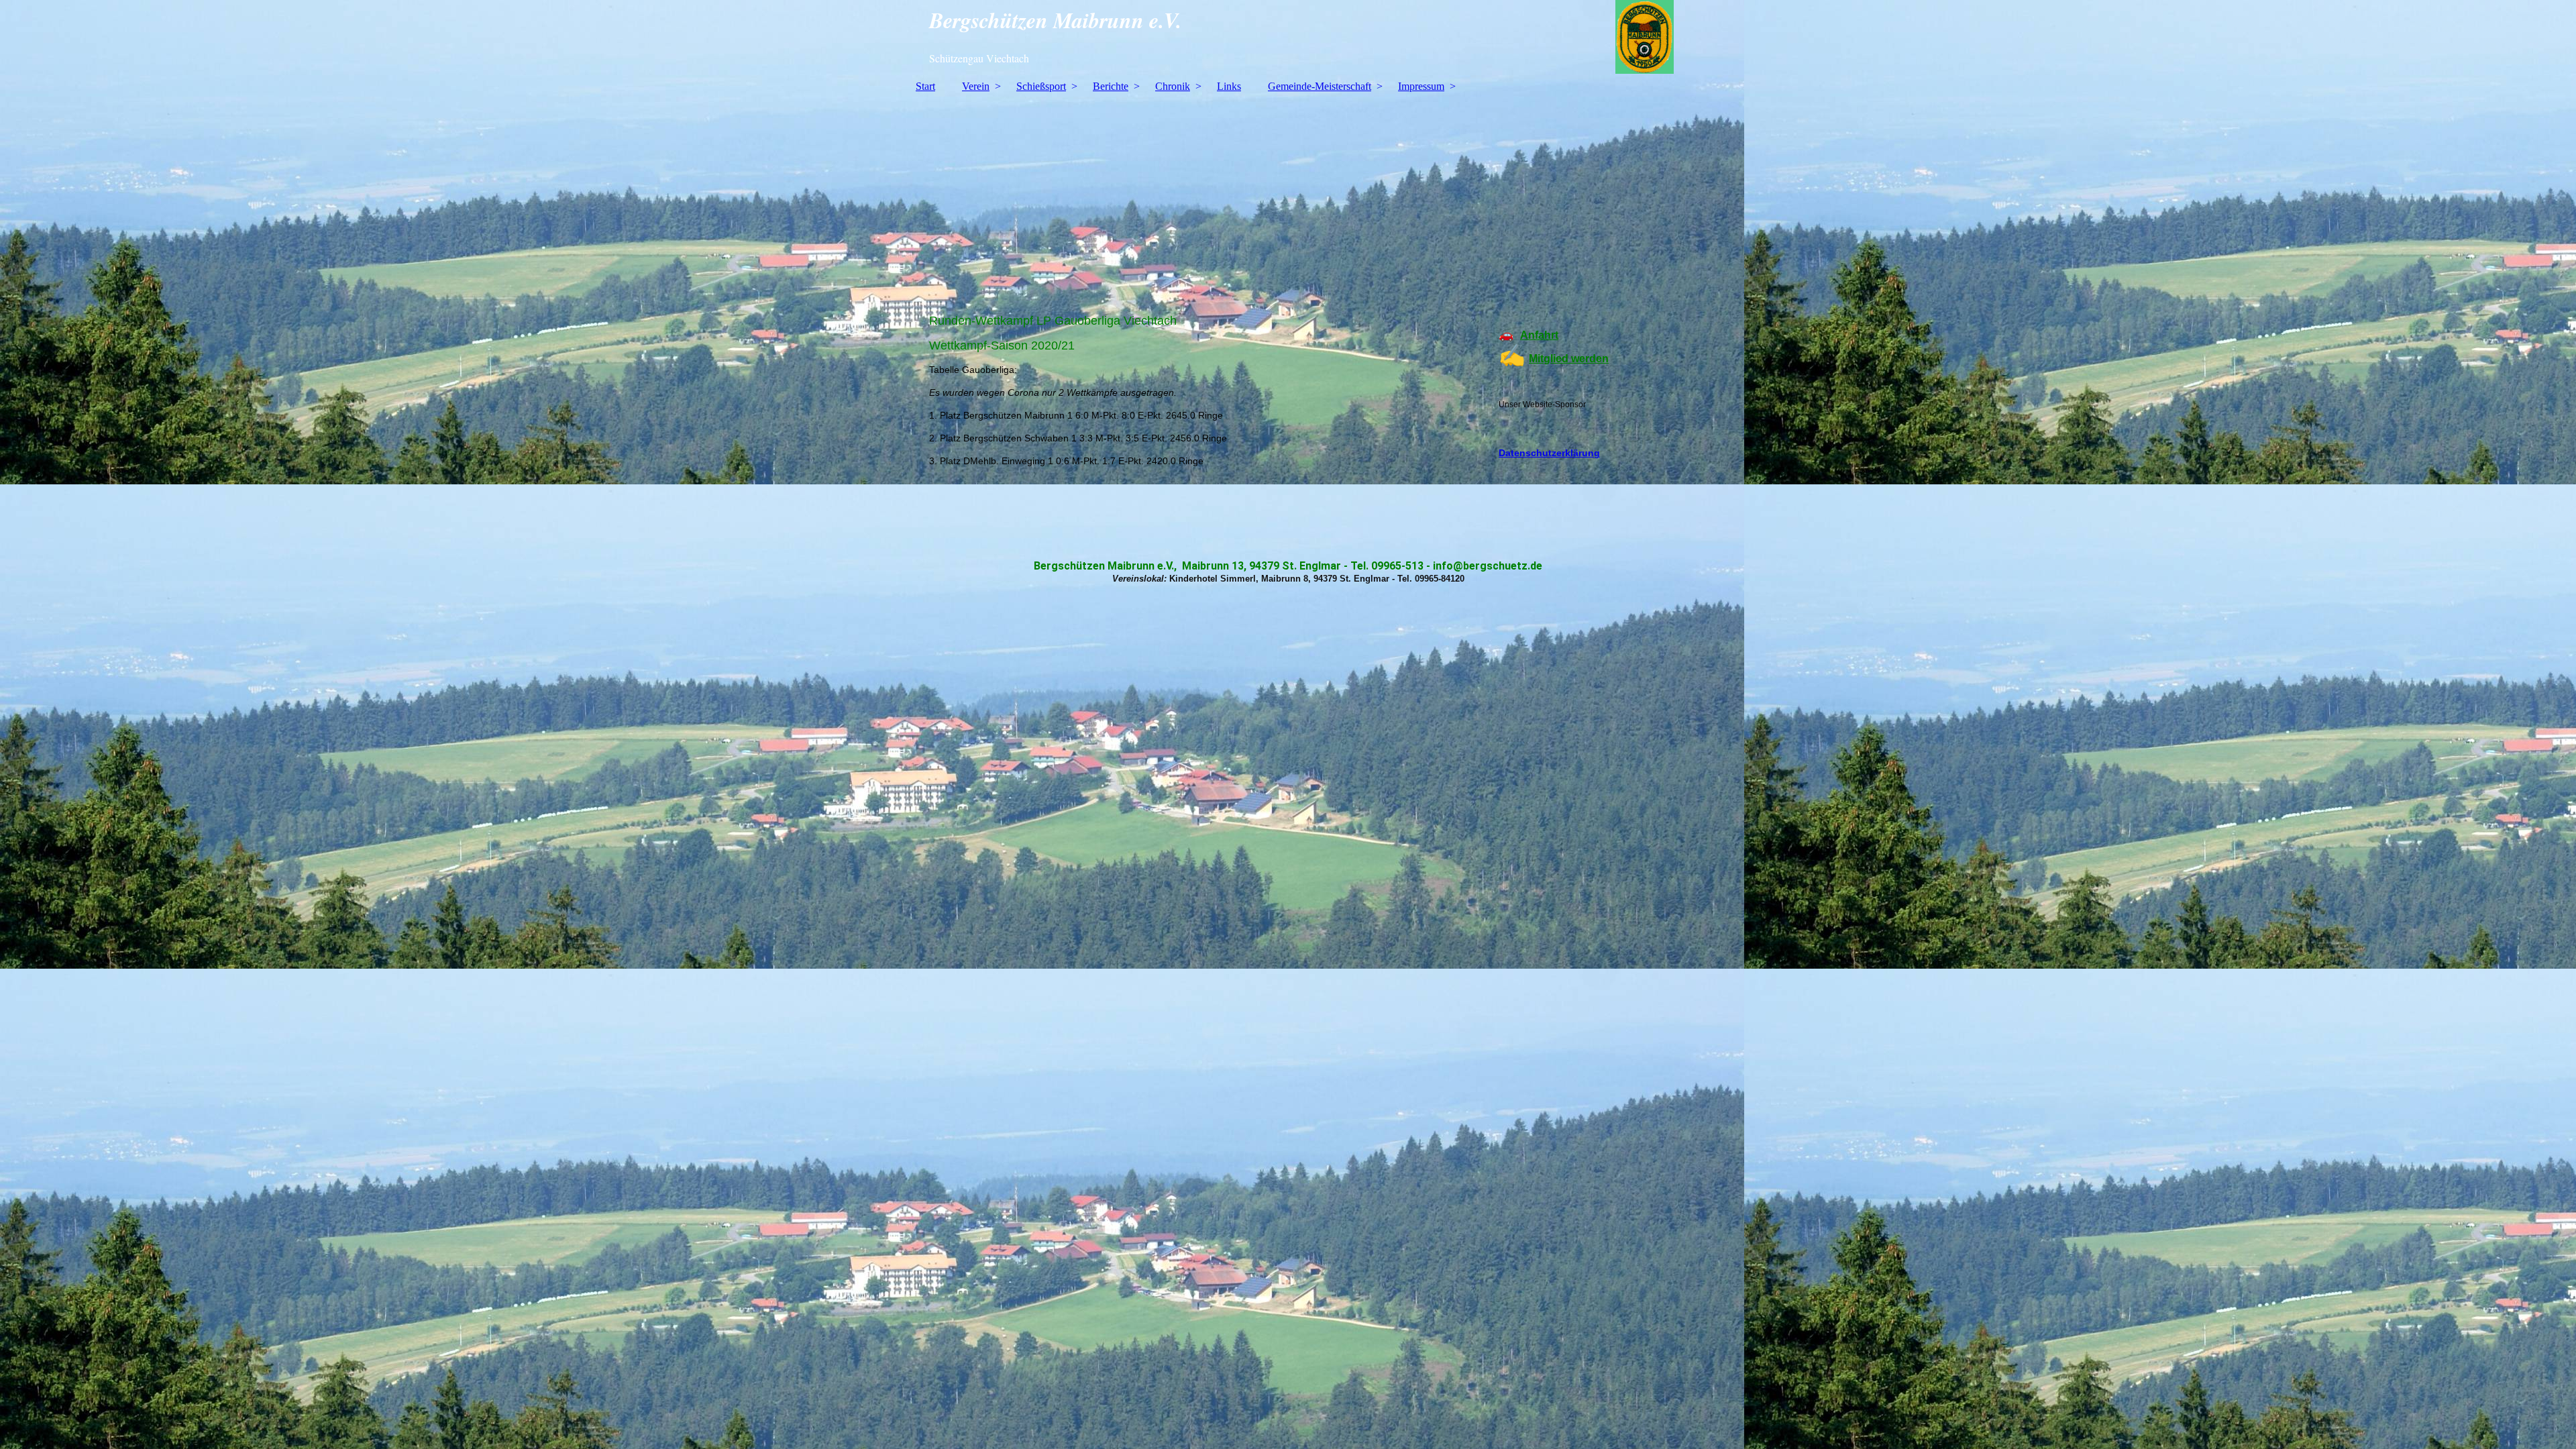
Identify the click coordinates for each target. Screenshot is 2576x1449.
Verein (976, 86)
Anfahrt (1539, 335)
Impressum (1421, 86)
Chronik (1173, 86)
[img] (1288, 37)
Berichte (1111, 86)
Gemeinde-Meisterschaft (1320, 86)
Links (1229, 86)
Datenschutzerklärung (1549, 453)
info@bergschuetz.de (1488, 566)
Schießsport (1041, 86)
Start (925, 86)
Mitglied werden (1569, 359)
